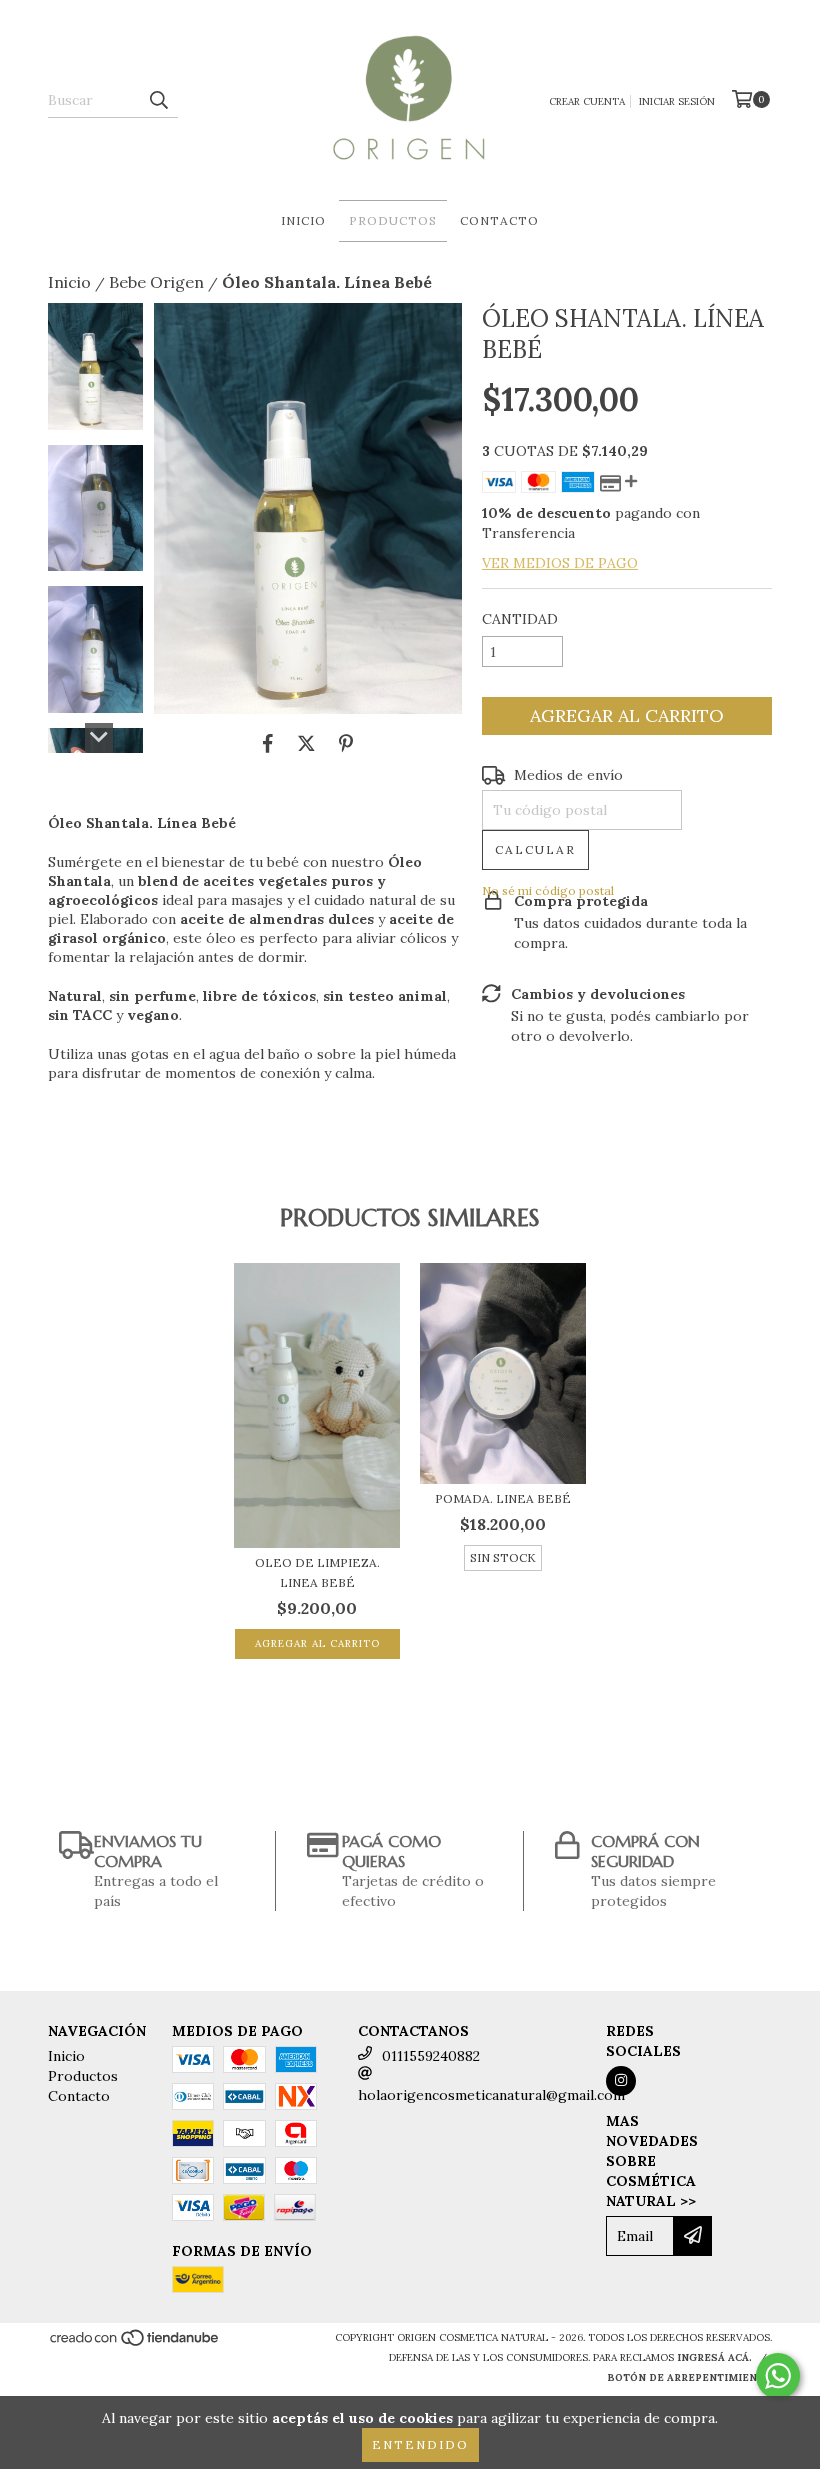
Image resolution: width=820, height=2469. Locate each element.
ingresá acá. (714, 2357)
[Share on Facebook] (268, 744)
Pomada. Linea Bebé (503, 1498)
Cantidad (520, 619)
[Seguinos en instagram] (621, 2081)
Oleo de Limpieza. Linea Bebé (317, 1572)
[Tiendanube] (135, 2343)
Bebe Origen (156, 282)
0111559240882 (431, 2056)
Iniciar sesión (677, 101)
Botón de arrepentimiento (689, 2377)
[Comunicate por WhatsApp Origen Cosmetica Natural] (778, 2376)
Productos (393, 220)
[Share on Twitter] (306, 744)
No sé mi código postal (548, 890)
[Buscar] (158, 100)
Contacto (499, 220)
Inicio (303, 220)
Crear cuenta (587, 101)
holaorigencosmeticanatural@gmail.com (491, 2095)
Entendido (420, 2444)
